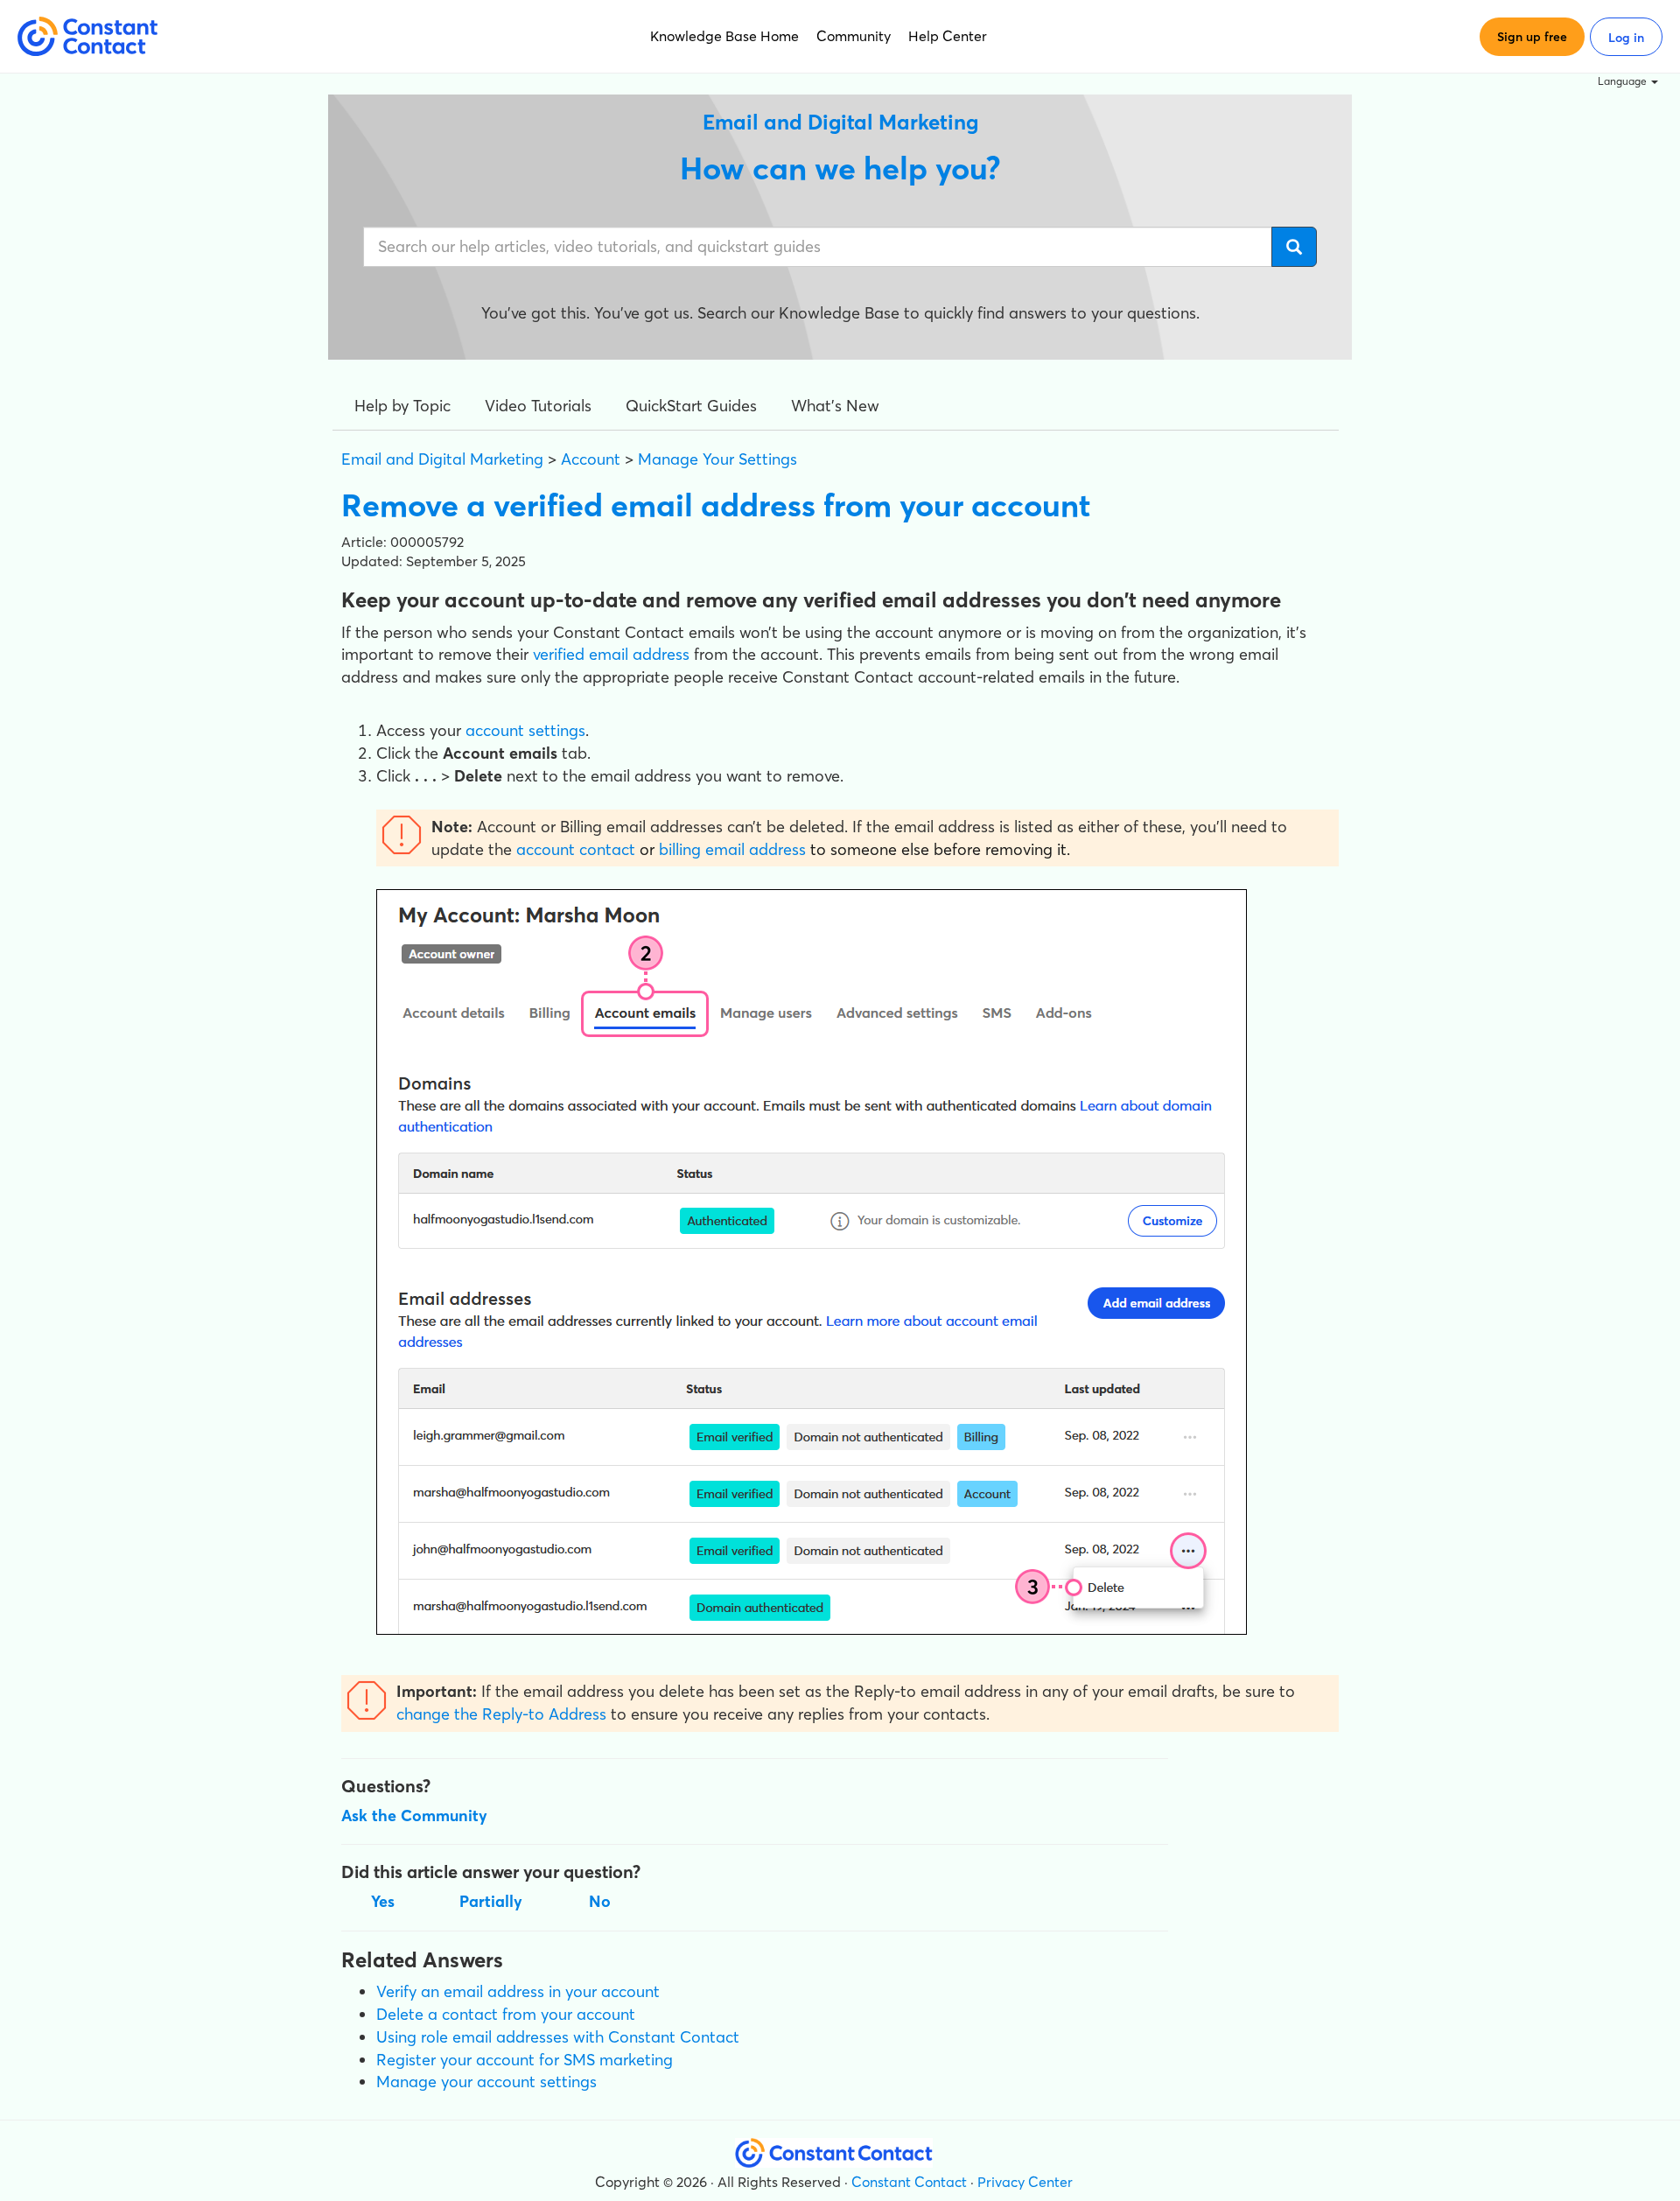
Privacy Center (1025, 2182)
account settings (525, 730)
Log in (1626, 38)
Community (854, 36)
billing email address (732, 849)
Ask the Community (414, 1815)
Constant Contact (909, 2182)
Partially (491, 1901)
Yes (383, 1901)
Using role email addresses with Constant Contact (558, 2037)
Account (591, 459)
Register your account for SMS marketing (525, 2060)
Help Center (948, 36)
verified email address (611, 654)
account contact (576, 849)
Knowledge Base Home (724, 36)
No (600, 1901)
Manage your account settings (486, 2082)
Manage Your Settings (717, 459)
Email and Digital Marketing (442, 459)
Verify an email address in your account (518, 1991)
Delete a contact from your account (506, 2014)
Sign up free (1532, 37)
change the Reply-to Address (501, 1714)
